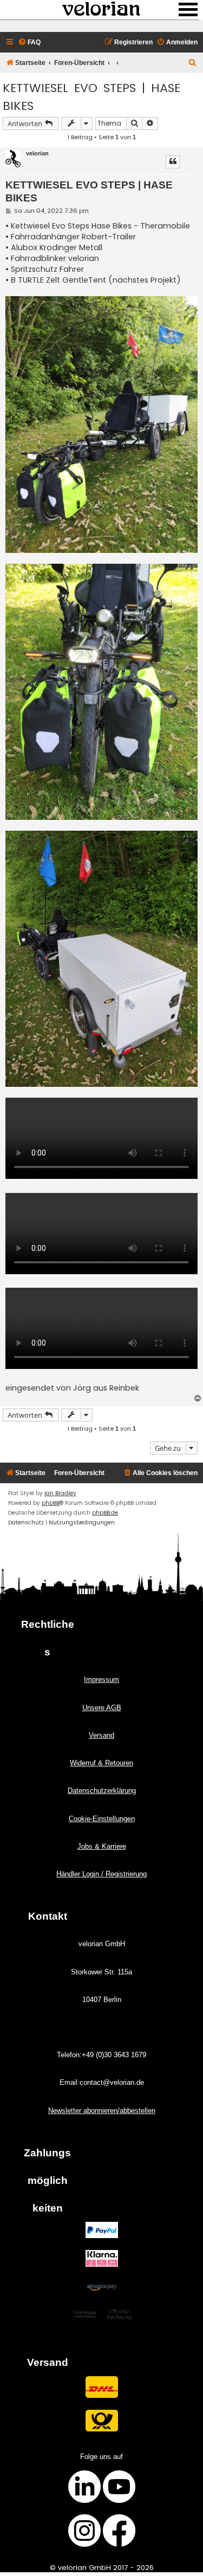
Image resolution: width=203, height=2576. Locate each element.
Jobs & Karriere (102, 1846)
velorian (37, 153)
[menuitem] (29, 43)
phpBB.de (105, 1513)
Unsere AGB (102, 1708)
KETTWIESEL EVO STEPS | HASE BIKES (91, 97)
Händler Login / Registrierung (101, 1874)
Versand (101, 1735)
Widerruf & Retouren (101, 1763)
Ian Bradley (60, 1493)
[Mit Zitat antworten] (173, 162)
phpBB (51, 1503)
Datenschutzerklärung (102, 1791)
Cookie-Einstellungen (102, 1819)
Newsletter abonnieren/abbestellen (102, 2111)
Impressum (101, 1680)
